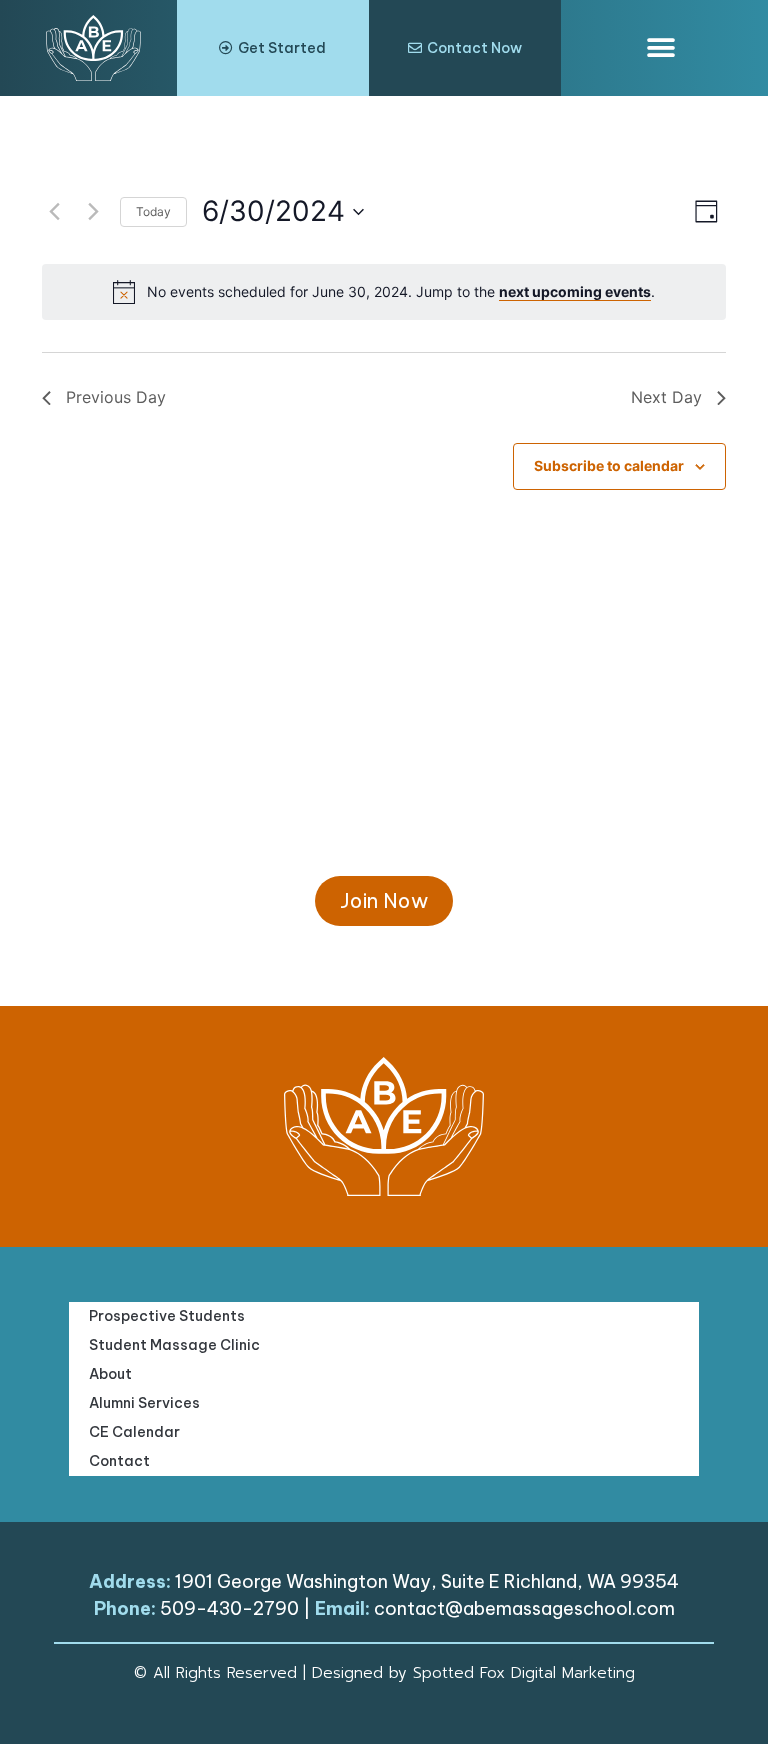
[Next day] (93, 212)
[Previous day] (54, 212)
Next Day (666, 397)
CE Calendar (134, 1432)
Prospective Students (167, 1316)
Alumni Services (144, 1403)
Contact (119, 1461)
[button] (661, 48)
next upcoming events (575, 291)
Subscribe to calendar (609, 465)
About (110, 1374)
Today (153, 211)
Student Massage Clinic (174, 1345)
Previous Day (116, 397)
